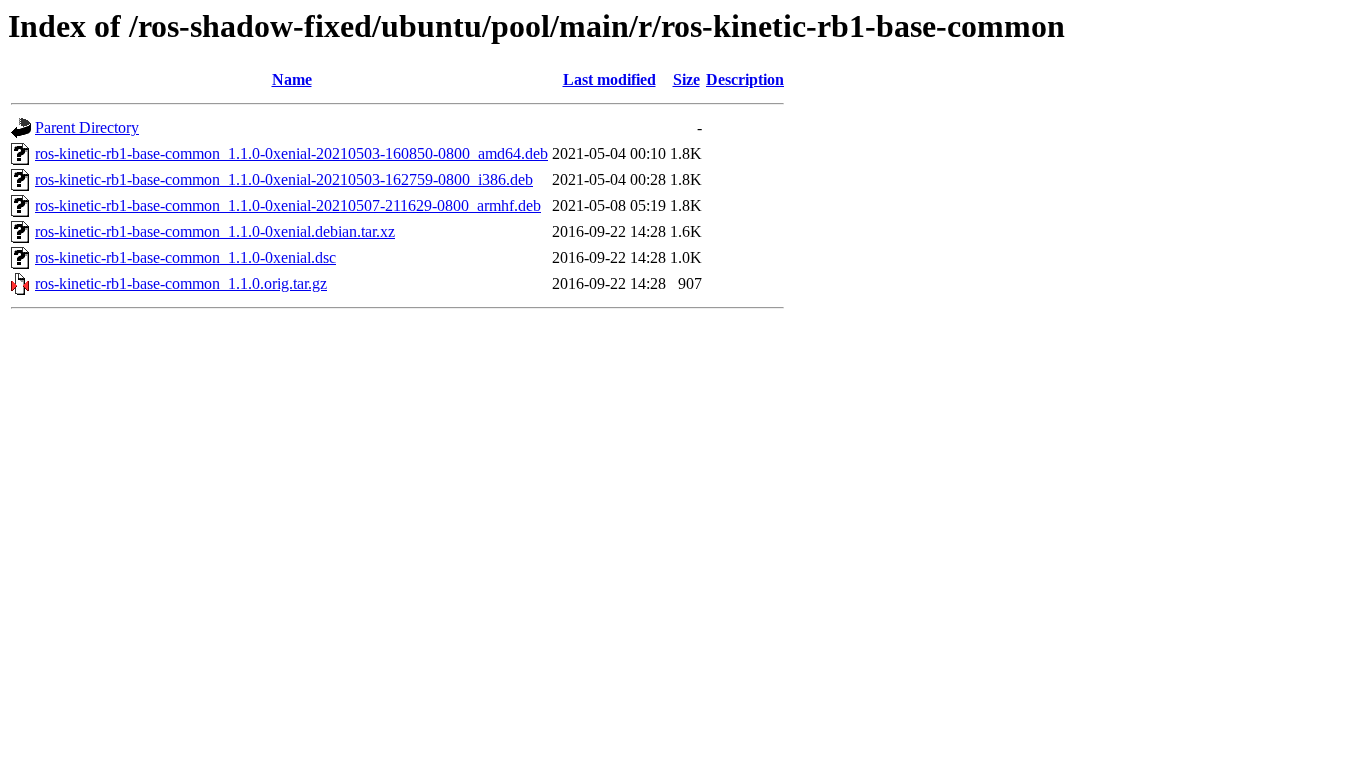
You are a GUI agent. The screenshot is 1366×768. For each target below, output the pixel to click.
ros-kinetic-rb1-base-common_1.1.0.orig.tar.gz (181, 283)
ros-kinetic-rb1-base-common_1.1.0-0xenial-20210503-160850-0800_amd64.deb (291, 153)
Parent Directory (87, 127)
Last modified (609, 79)
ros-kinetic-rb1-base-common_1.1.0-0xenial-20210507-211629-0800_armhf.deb (288, 205)
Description (745, 79)
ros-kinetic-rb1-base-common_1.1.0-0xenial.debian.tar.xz (215, 231)
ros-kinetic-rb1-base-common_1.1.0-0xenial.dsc (185, 257)
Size (686, 79)
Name (292, 79)
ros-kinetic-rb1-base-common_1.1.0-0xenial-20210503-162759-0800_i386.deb (284, 179)
